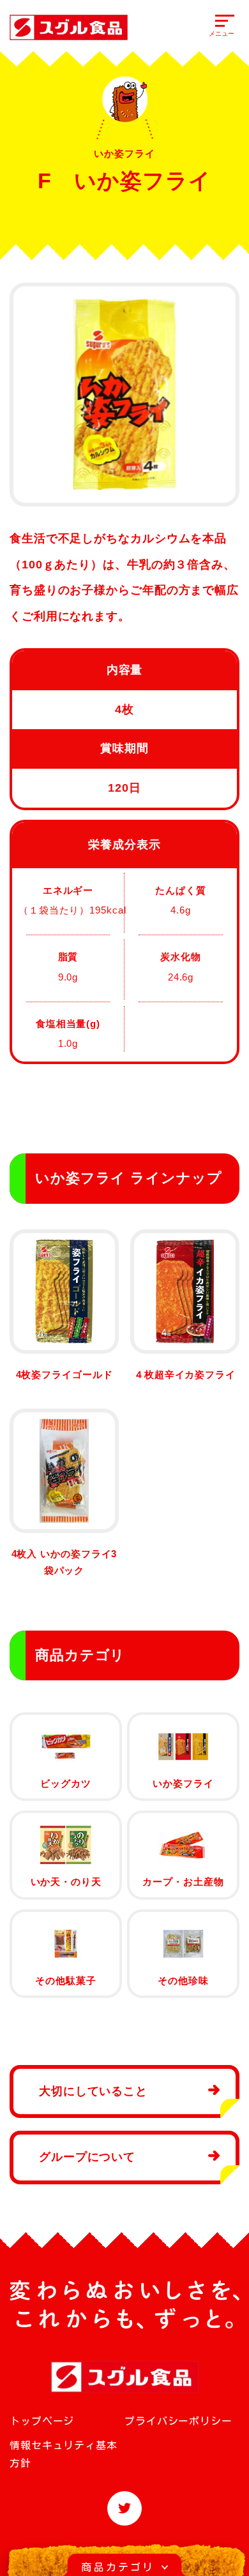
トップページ (42, 2421)
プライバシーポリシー (178, 2421)
